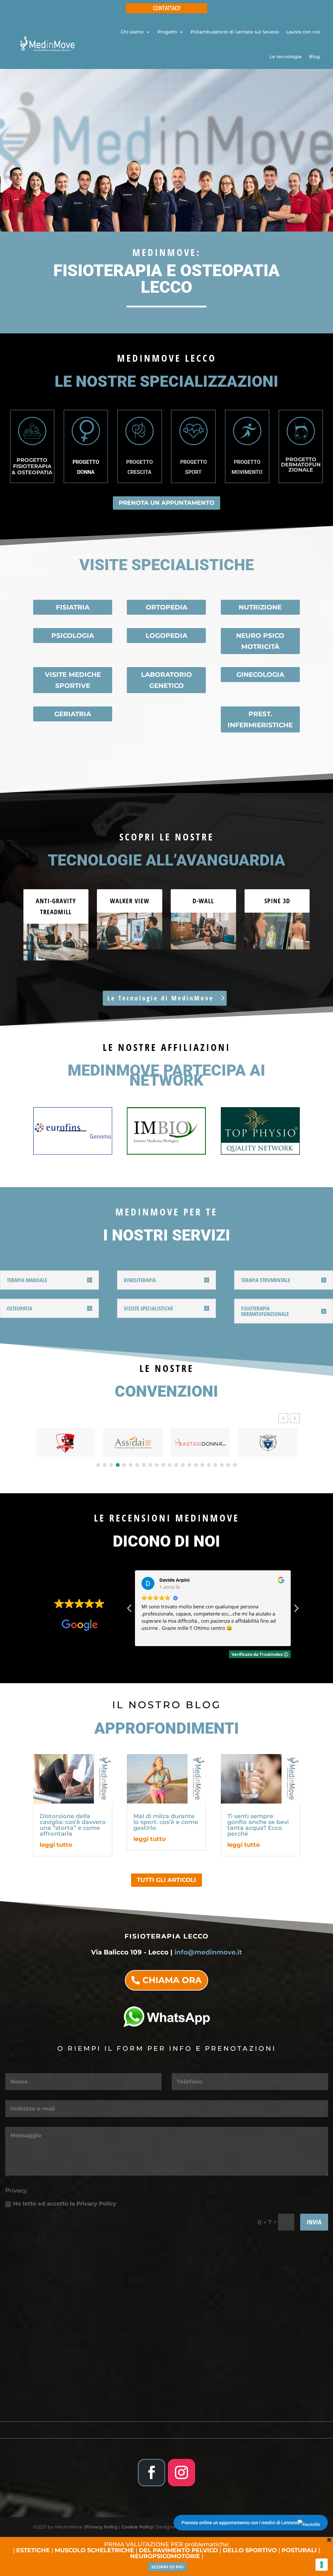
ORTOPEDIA (166, 607)
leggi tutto (56, 1845)
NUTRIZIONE (260, 607)
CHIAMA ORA (172, 1980)
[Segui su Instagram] (181, 2473)
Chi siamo (132, 32)
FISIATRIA (73, 607)
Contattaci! (167, 8)
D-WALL (203, 901)
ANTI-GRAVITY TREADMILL (56, 906)
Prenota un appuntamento (166, 503)
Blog (314, 57)
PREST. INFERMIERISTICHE (260, 719)
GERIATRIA (73, 714)
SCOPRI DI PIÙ (167, 2567)
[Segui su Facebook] (152, 2473)
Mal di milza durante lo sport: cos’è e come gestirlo (166, 1822)
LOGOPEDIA (166, 636)
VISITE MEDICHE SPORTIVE (73, 680)
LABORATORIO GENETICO (166, 680)
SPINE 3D (277, 901)
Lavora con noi (303, 32)
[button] (295, 1418)
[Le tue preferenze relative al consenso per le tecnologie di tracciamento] (322, 2565)
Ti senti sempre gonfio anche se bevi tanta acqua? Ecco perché (258, 1825)
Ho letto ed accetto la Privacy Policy (65, 2204)
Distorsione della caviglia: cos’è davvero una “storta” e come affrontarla (73, 1825)
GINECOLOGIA (260, 675)
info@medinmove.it (208, 1952)
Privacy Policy (101, 2527)
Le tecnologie (286, 57)
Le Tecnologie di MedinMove (160, 998)
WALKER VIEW (130, 901)
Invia (314, 2222)
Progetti (167, 32)
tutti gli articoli (166, 1880)
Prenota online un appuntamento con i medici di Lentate (240, 2523)
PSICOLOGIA (73, 636)
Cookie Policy (137, 2527)
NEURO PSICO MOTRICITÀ (260, 641)
